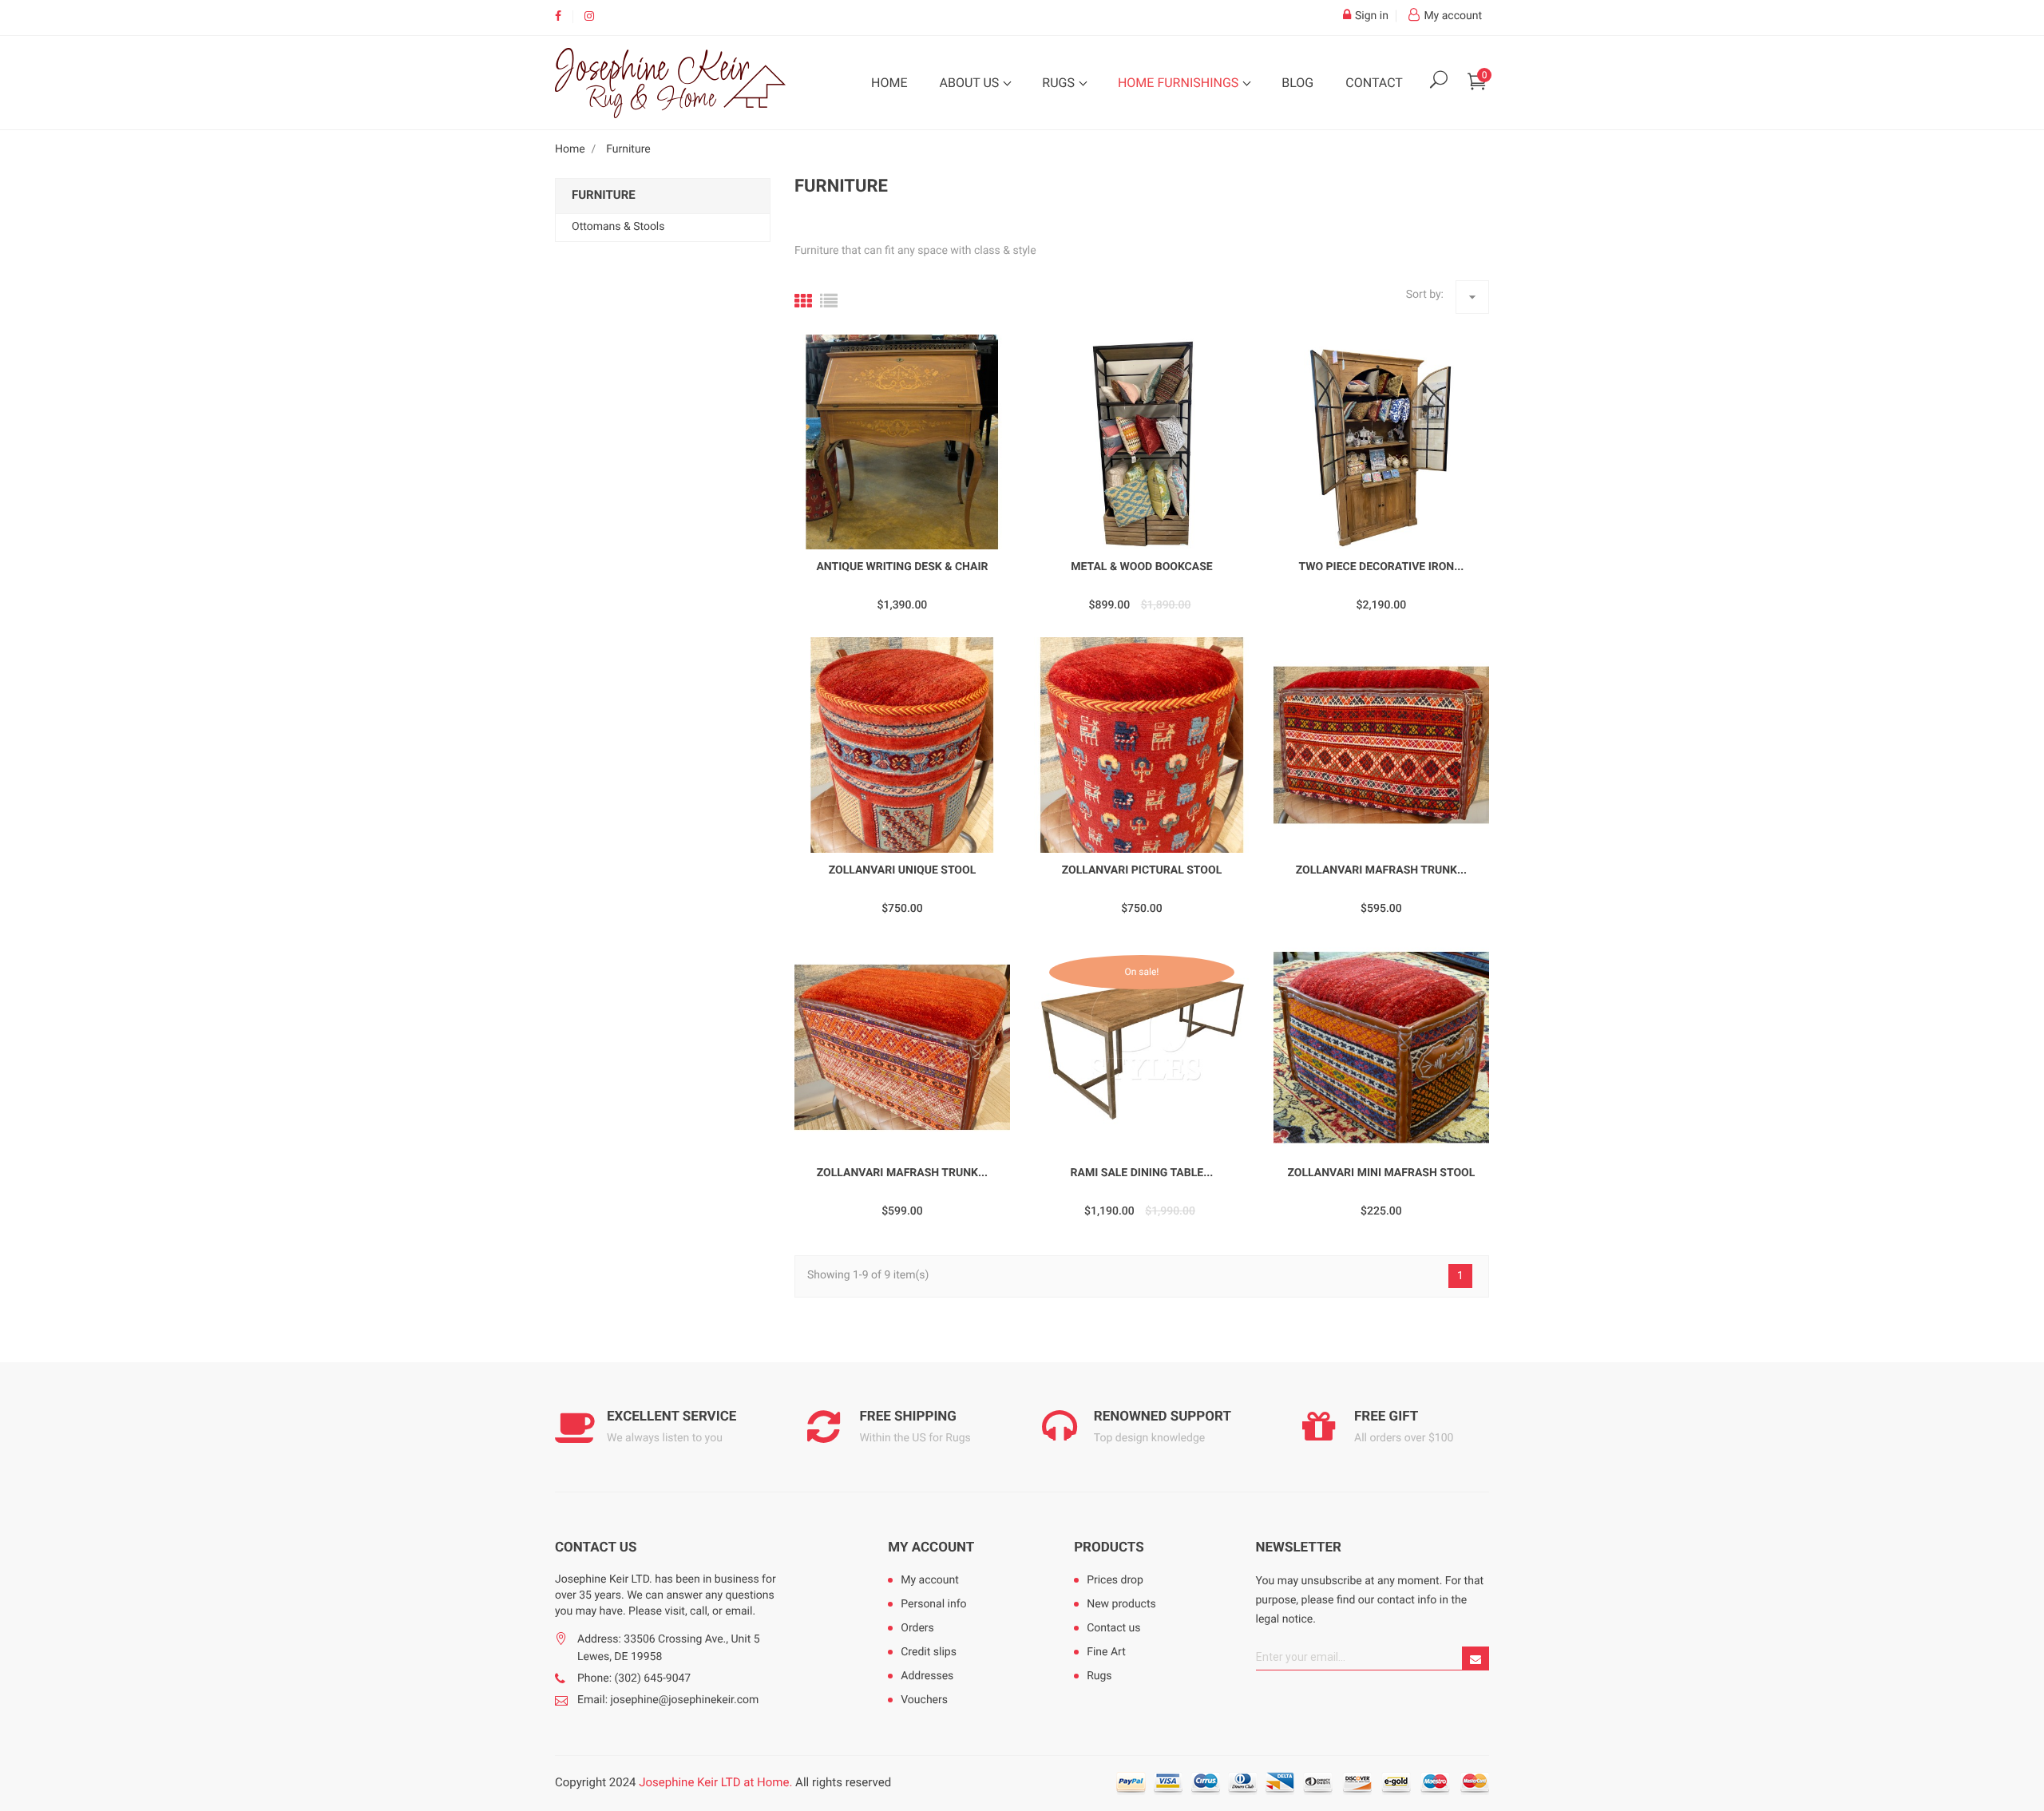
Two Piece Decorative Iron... (1381, 567)
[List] (829, 302)
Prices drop (1115, 1580)
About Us (971, 83)
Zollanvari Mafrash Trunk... (1381, 870)
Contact (1374, 83)
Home (889, 83)
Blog (1297, 83)
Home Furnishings (1180, 83)
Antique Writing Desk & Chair (902, 567)
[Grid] (803, 302)
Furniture (604, 195)
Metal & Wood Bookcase (1141, 567)
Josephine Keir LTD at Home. (715, 1782)
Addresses (927, 1676)
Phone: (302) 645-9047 (634, 1678)
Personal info (933, 1604)
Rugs (1060, 83)
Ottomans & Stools (618, 227)
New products (1121, 1604)
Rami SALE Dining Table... (1142, 1173)
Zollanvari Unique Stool (903, 870)
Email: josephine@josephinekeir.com (668, 1700)
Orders (917, 1628)
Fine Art (1106, 1652)
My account (931, 1547)
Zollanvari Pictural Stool (1142, 870)
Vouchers (924, 1700)
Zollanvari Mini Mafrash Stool (1382, 1173)
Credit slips (929, 1652)
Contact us (1113, 1628)
